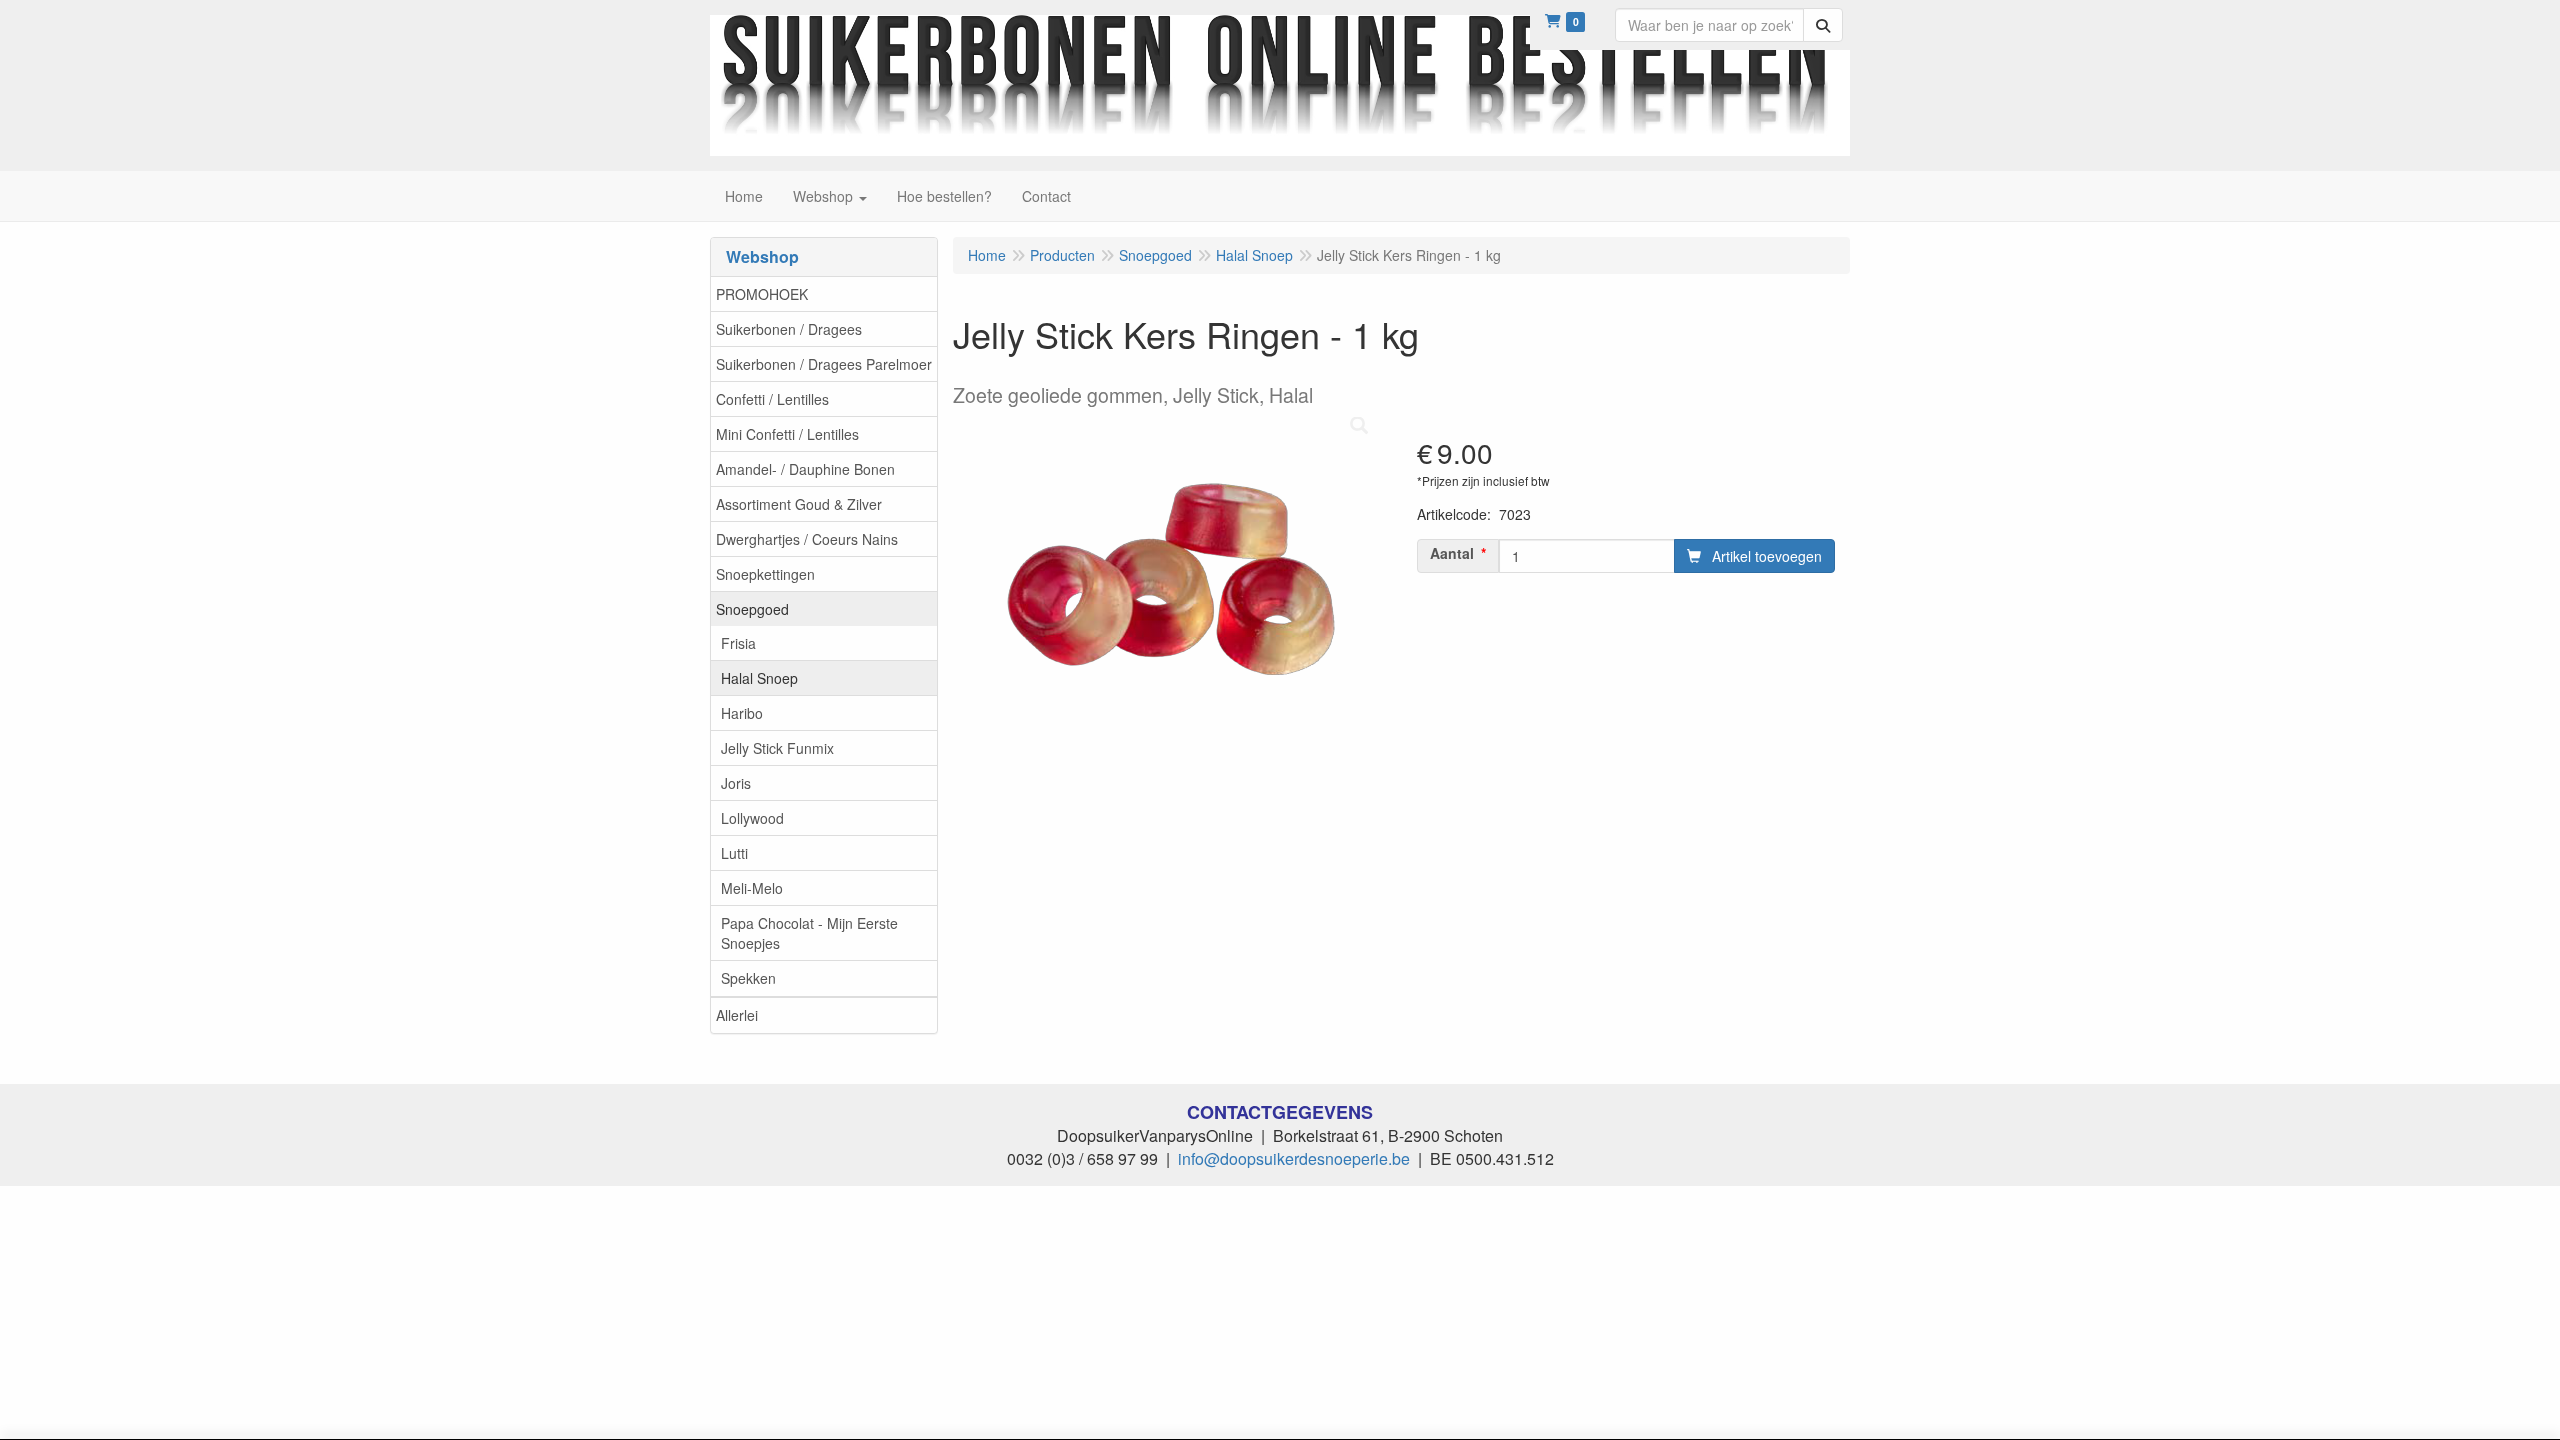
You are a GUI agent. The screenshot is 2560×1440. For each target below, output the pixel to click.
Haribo (742, 713)
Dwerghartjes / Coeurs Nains (807, 539)
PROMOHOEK (762, 294)
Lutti (734, 853)
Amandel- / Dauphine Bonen (805, 469)
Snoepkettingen (765, 574)
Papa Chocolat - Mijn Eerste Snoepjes (809, 933)
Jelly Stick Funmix (777, 748)
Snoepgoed (752, 609)
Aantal (1452, 553)
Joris (736, 783)
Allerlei (737, 1015)
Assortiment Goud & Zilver (799, 504)
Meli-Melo (752, 888)
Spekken (748, 978)
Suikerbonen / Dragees (789, 329)
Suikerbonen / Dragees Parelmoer (824, 364)
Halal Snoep (759, 678)
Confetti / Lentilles (772, 399)
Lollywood (752, 818)
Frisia (738, 643)
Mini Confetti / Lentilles (787, 434)
